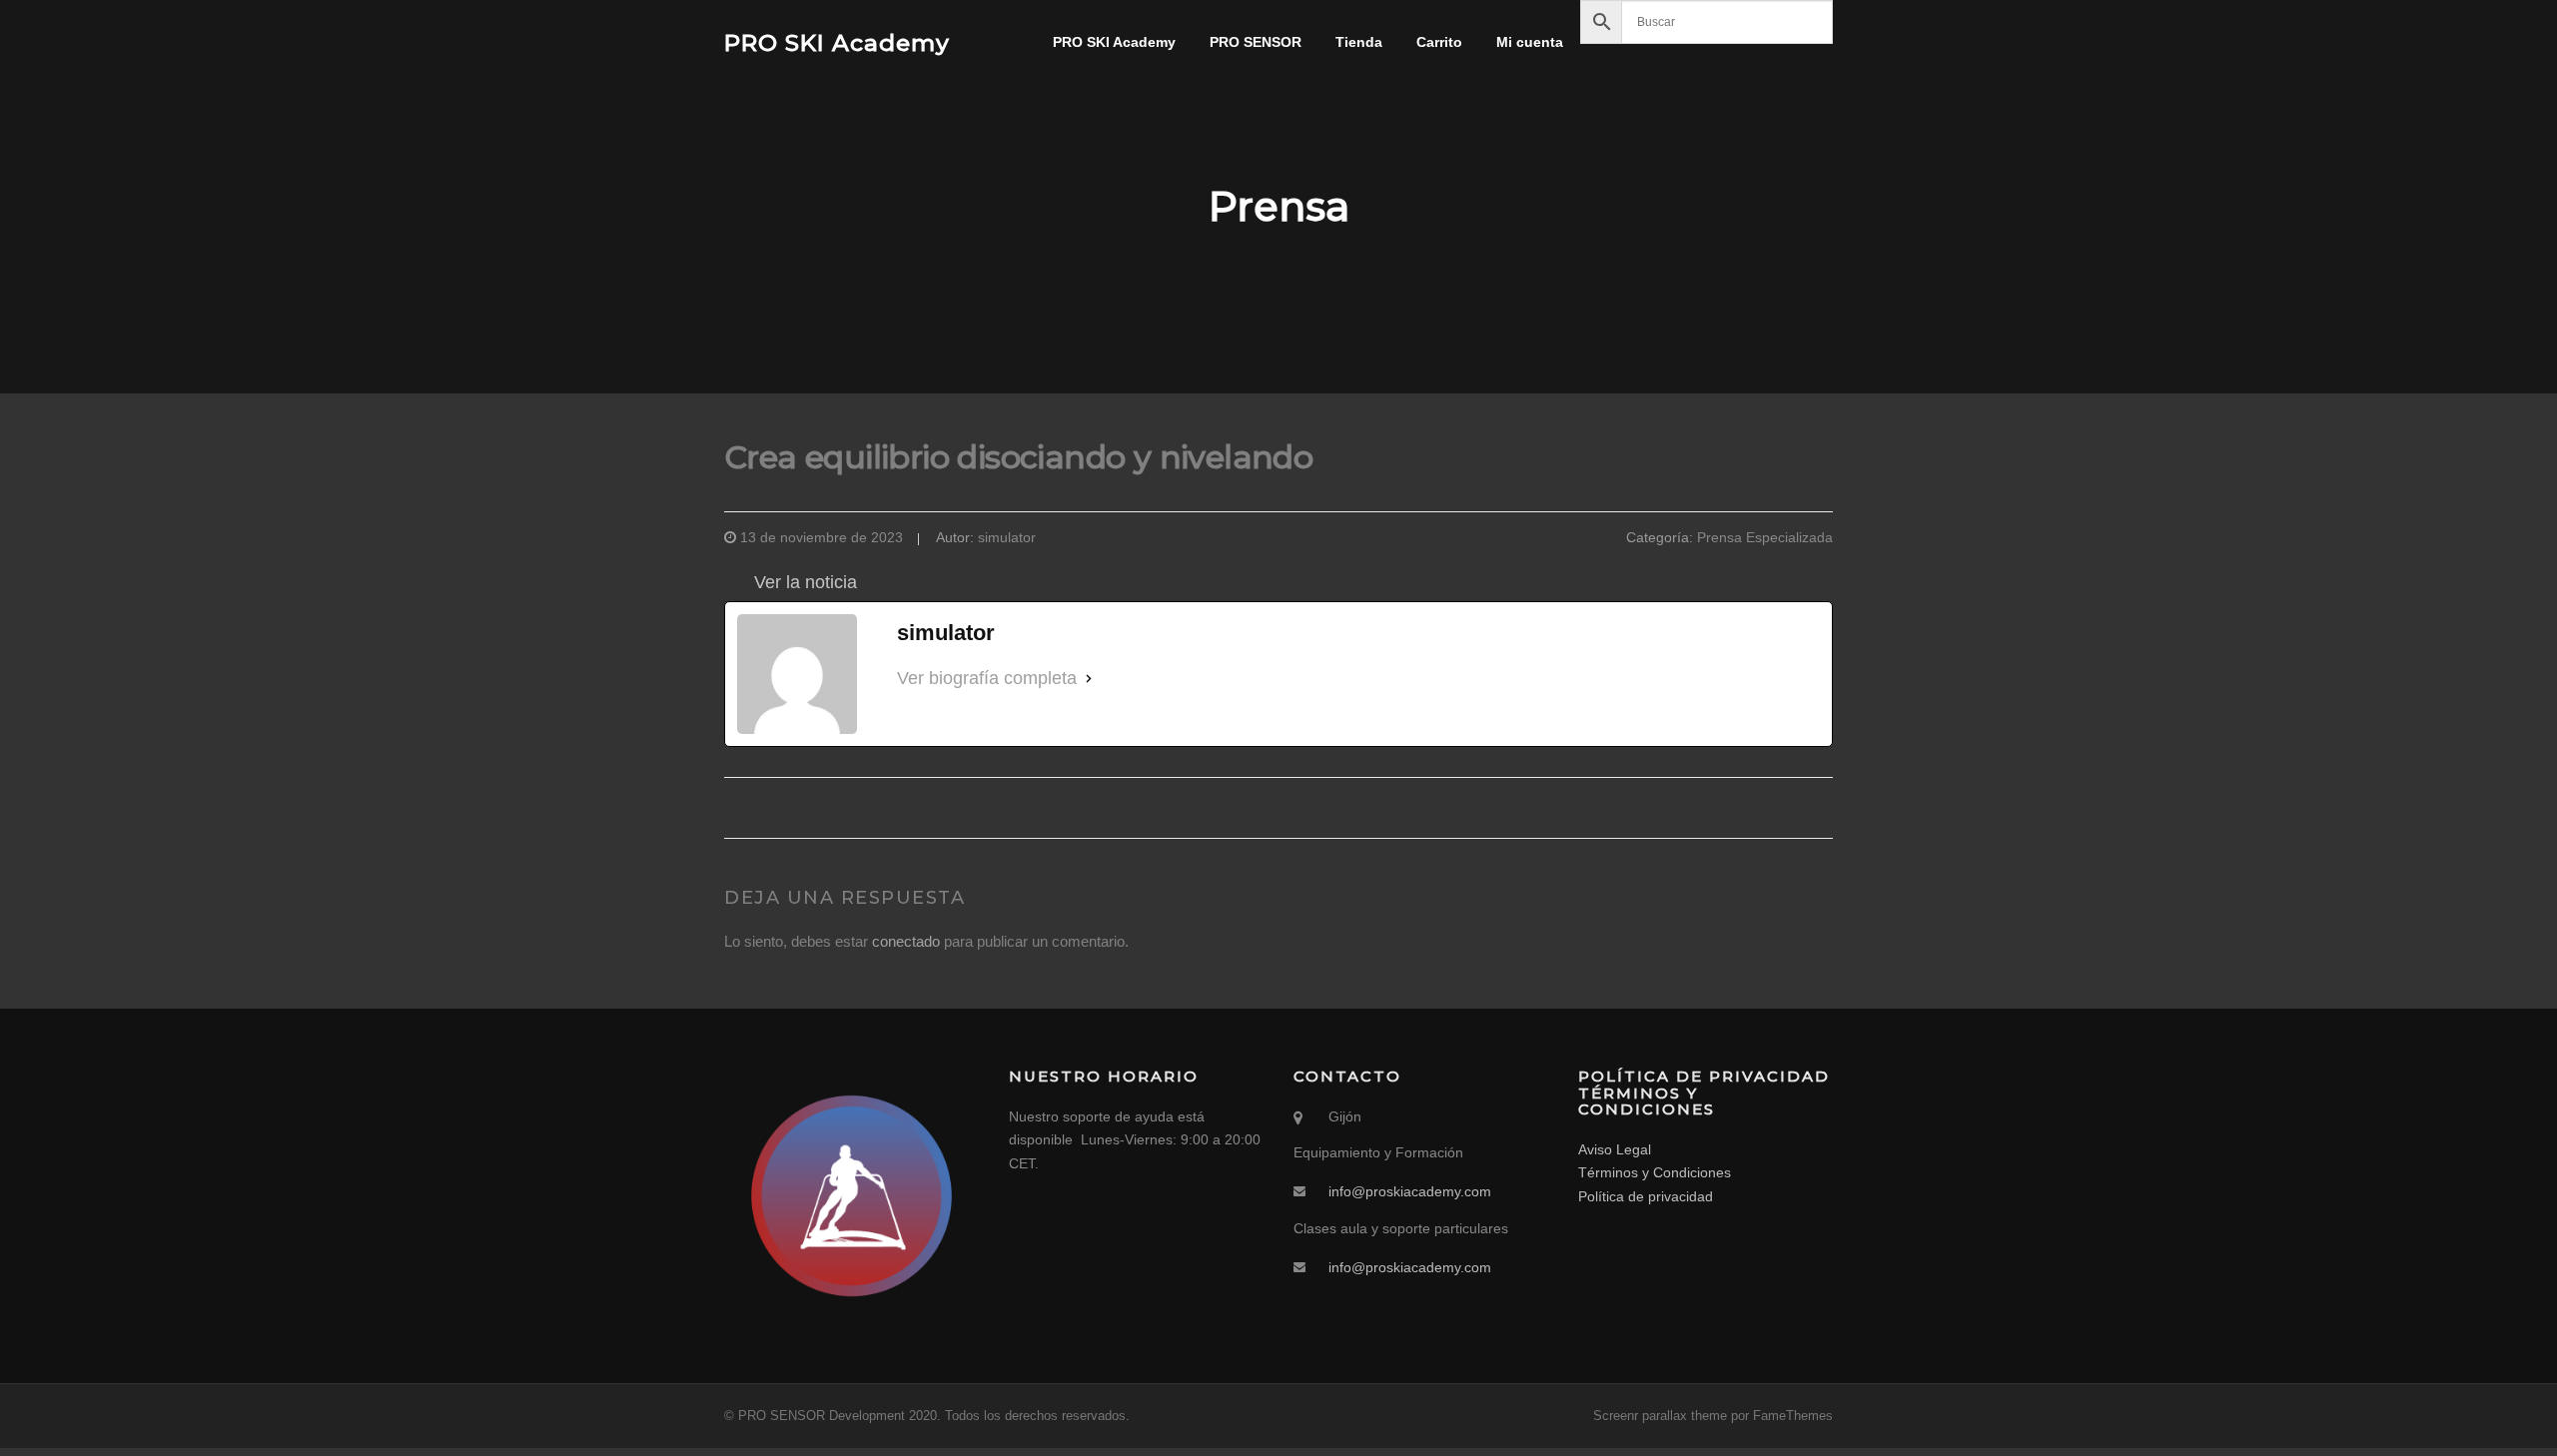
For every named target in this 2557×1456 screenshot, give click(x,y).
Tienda (1359, 42)
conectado (906, 941)
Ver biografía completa (987, 678)
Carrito (1439, 42)
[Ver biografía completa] (1089, 679)
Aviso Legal (1615, 1149)
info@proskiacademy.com (1410, 1191)
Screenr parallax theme (1660, 1416)
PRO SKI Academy (837, 42)
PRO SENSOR (1256, 42)
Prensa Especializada (1765, 537)
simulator (1007, 537)
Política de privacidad (1646, 1196)
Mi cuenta (1530, 42)
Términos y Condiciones (1655, 1172)
